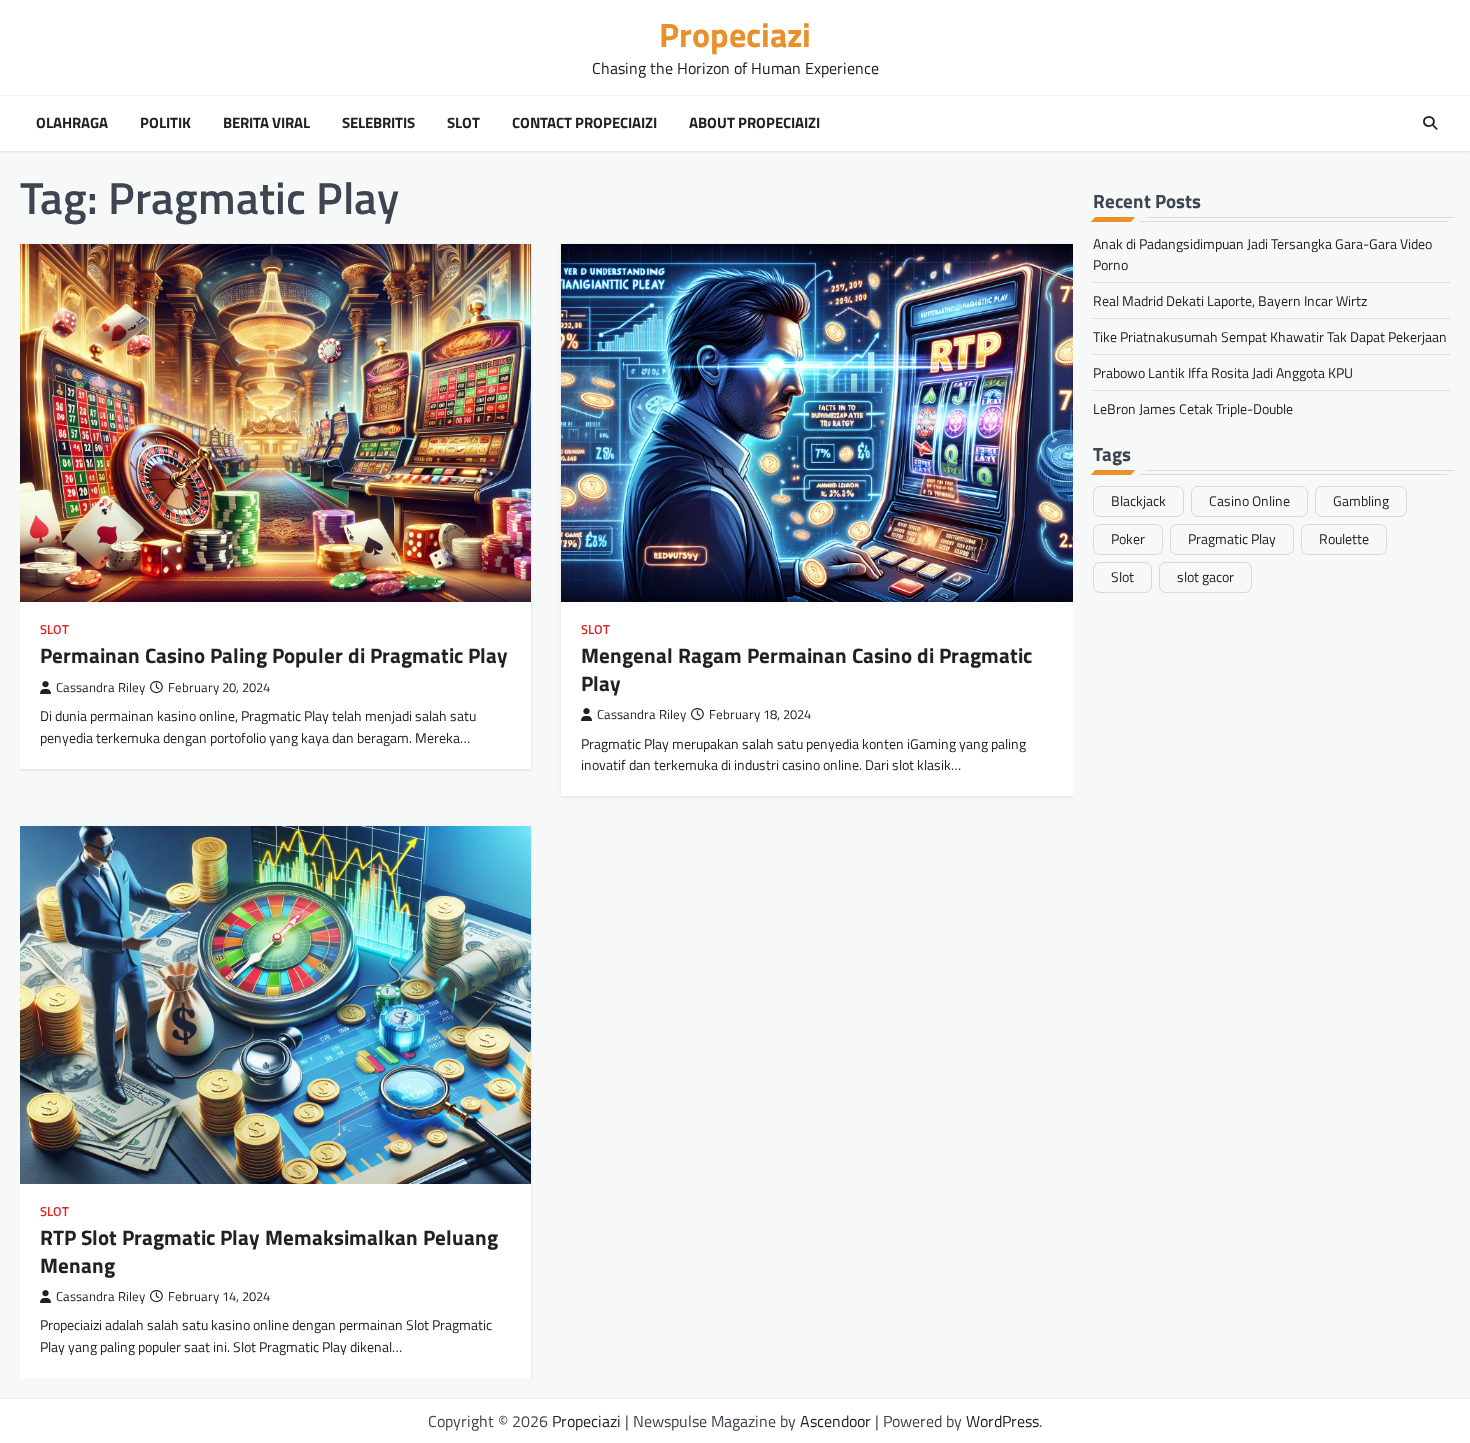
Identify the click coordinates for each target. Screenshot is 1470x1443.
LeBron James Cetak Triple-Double (1193, 407)
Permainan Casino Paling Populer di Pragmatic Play (274, 655)
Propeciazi (735, 34)
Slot (463, 123)
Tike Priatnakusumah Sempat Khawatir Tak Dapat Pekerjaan (1270, 335)
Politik (165, 123)
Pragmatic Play (1232, 538)
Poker (1128, 538)
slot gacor (1205, 576)
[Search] (1430, 123)
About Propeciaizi (754, 123)
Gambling (1361, 500)
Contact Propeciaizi (584, 123)
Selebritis (378, 123)
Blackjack (1138, 500)
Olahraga (72, 123)
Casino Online (1249, 500)
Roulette (1344, 538)
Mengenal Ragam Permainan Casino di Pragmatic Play (806, 668)
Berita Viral (266, 123)
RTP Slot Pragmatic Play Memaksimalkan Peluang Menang (269, 1250)
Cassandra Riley (100, 687)
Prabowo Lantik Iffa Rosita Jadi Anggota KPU (1223, 371)
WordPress (1002, 1421)
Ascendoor (835, 1421)
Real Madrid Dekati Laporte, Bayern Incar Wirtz (1230, 299)
